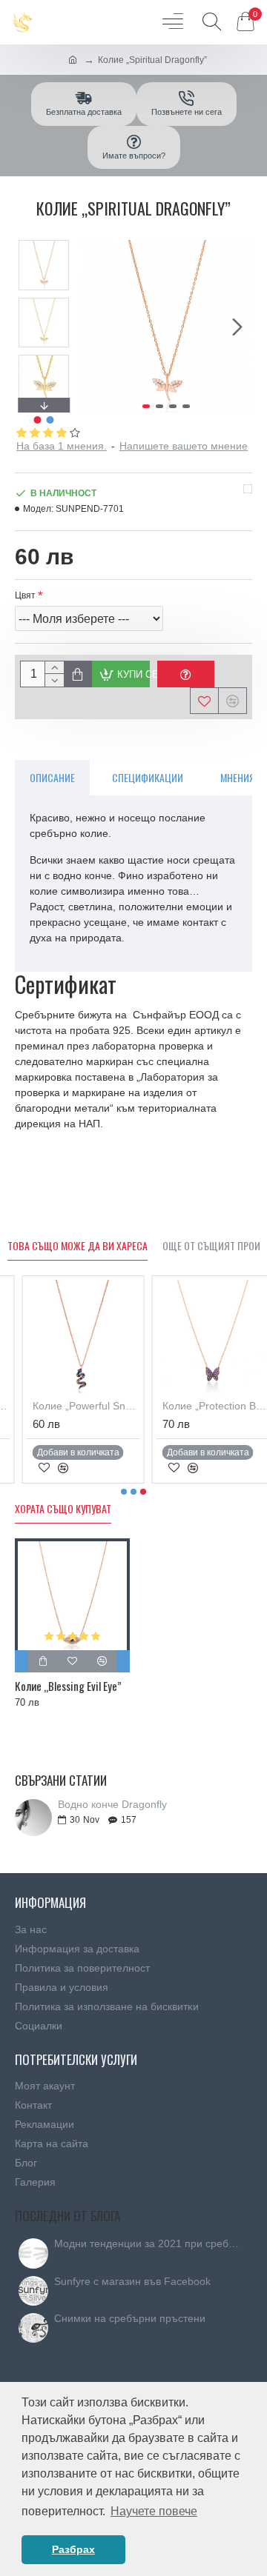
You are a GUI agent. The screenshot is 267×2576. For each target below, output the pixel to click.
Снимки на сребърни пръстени (130, 2319)
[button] (95, 327)
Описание (52, 777)
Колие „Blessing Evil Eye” (68, 1686)
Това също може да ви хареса (78, 1246)
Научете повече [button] (154, 2511)
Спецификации (148, 777)
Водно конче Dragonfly (112, 1805)
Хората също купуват (63, 1509)
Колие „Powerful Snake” (72, 1406)
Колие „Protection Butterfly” (201, 1406)
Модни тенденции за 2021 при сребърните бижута (148, 2244)
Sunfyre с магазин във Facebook (132, 2282)
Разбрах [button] (73, 2549)
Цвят (25, 595)
